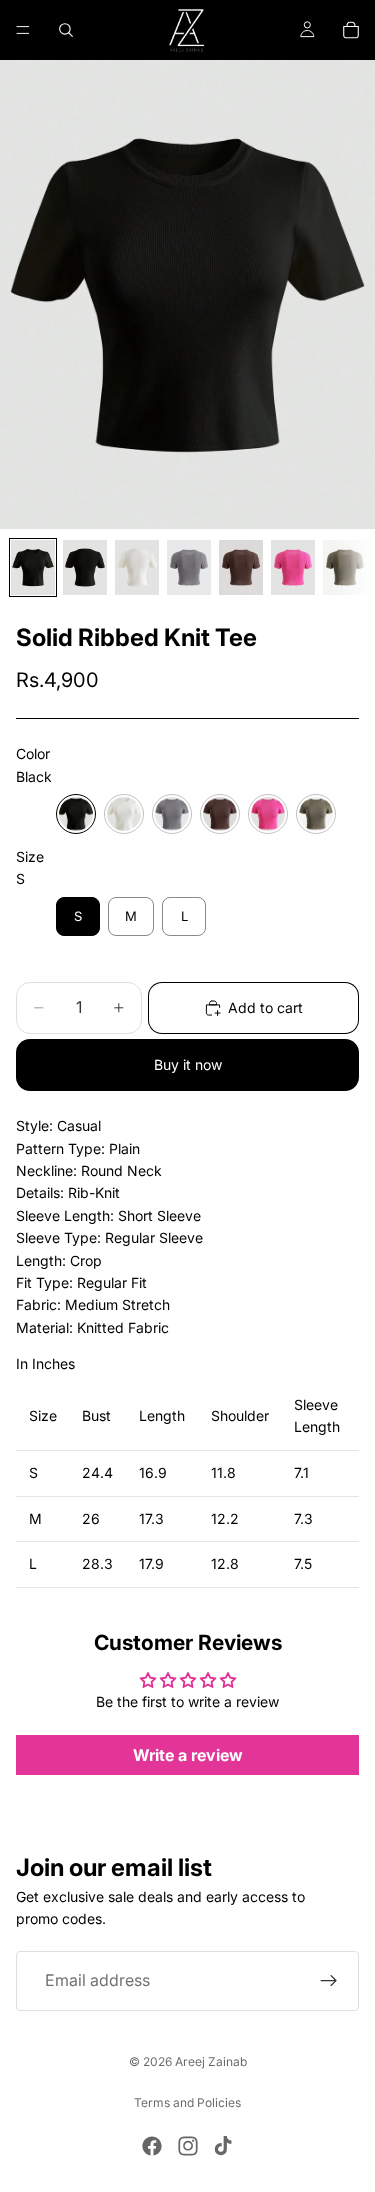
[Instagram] (188, 2146)
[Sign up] (329, 1981)
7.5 (303, 1563)
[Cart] (351, 30)
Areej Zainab (211, 2061)
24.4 (97, 1472)
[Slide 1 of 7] (33, 567)
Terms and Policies (187, 2102)
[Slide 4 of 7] (189, 567)
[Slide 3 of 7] (137, 567)
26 (91, 1518)
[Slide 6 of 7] (293, 567)
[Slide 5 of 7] (241, 567)
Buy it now (188, 1064)
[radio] (76, 814)
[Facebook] (152, 2146)
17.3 (151, 1518)
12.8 (225, 1563)
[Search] (66, 30)
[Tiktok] (223, 2146)
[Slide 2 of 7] (85, 567)
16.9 (153, 1472)
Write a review (188, 1755)
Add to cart (265, 1007)
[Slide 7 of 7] (345, 567)
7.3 (303, 1518)
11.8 (223, 1472)
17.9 (151, 1563)
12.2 (225, 1518)
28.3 (97, 1563)
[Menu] (23, 30)
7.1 (301, 1472)
